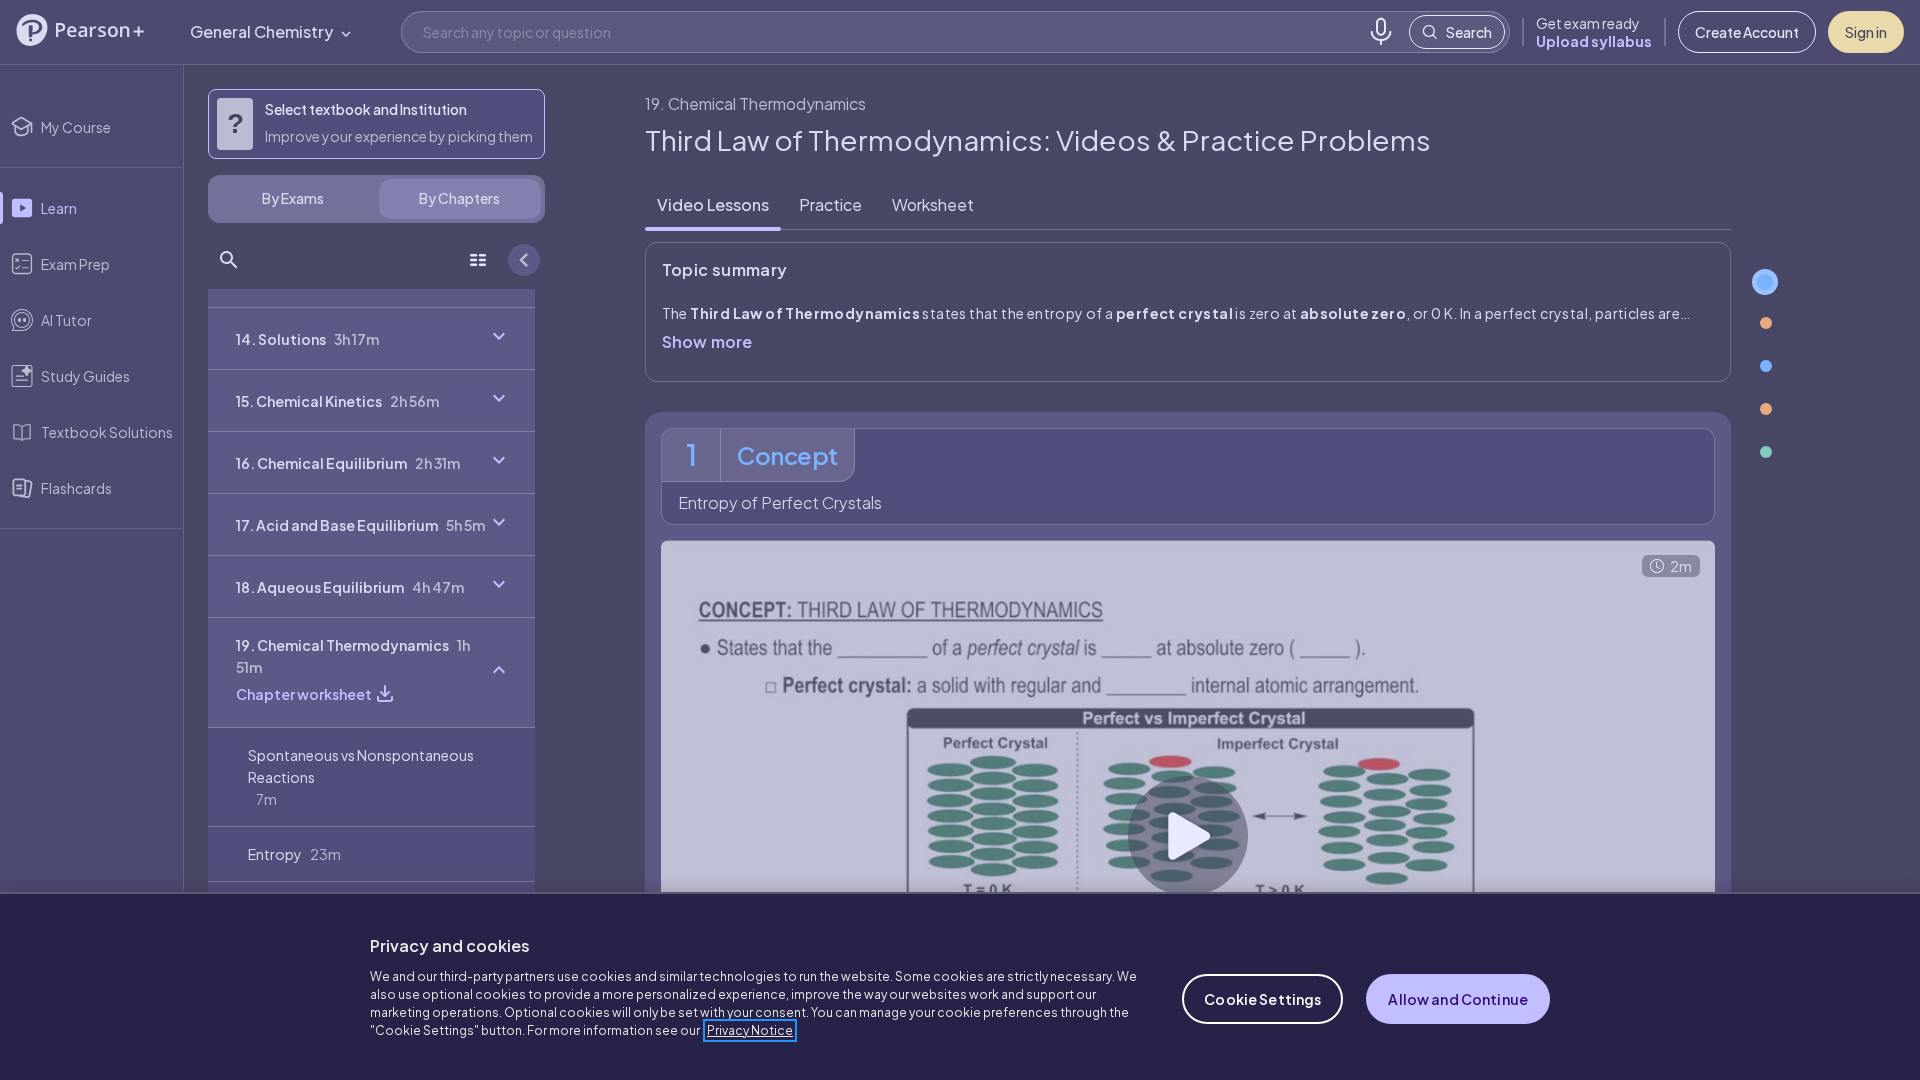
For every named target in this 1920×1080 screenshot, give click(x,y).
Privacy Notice (750, 1030)
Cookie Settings (1262, 999)
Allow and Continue (1458, 999)
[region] (960, 986)
